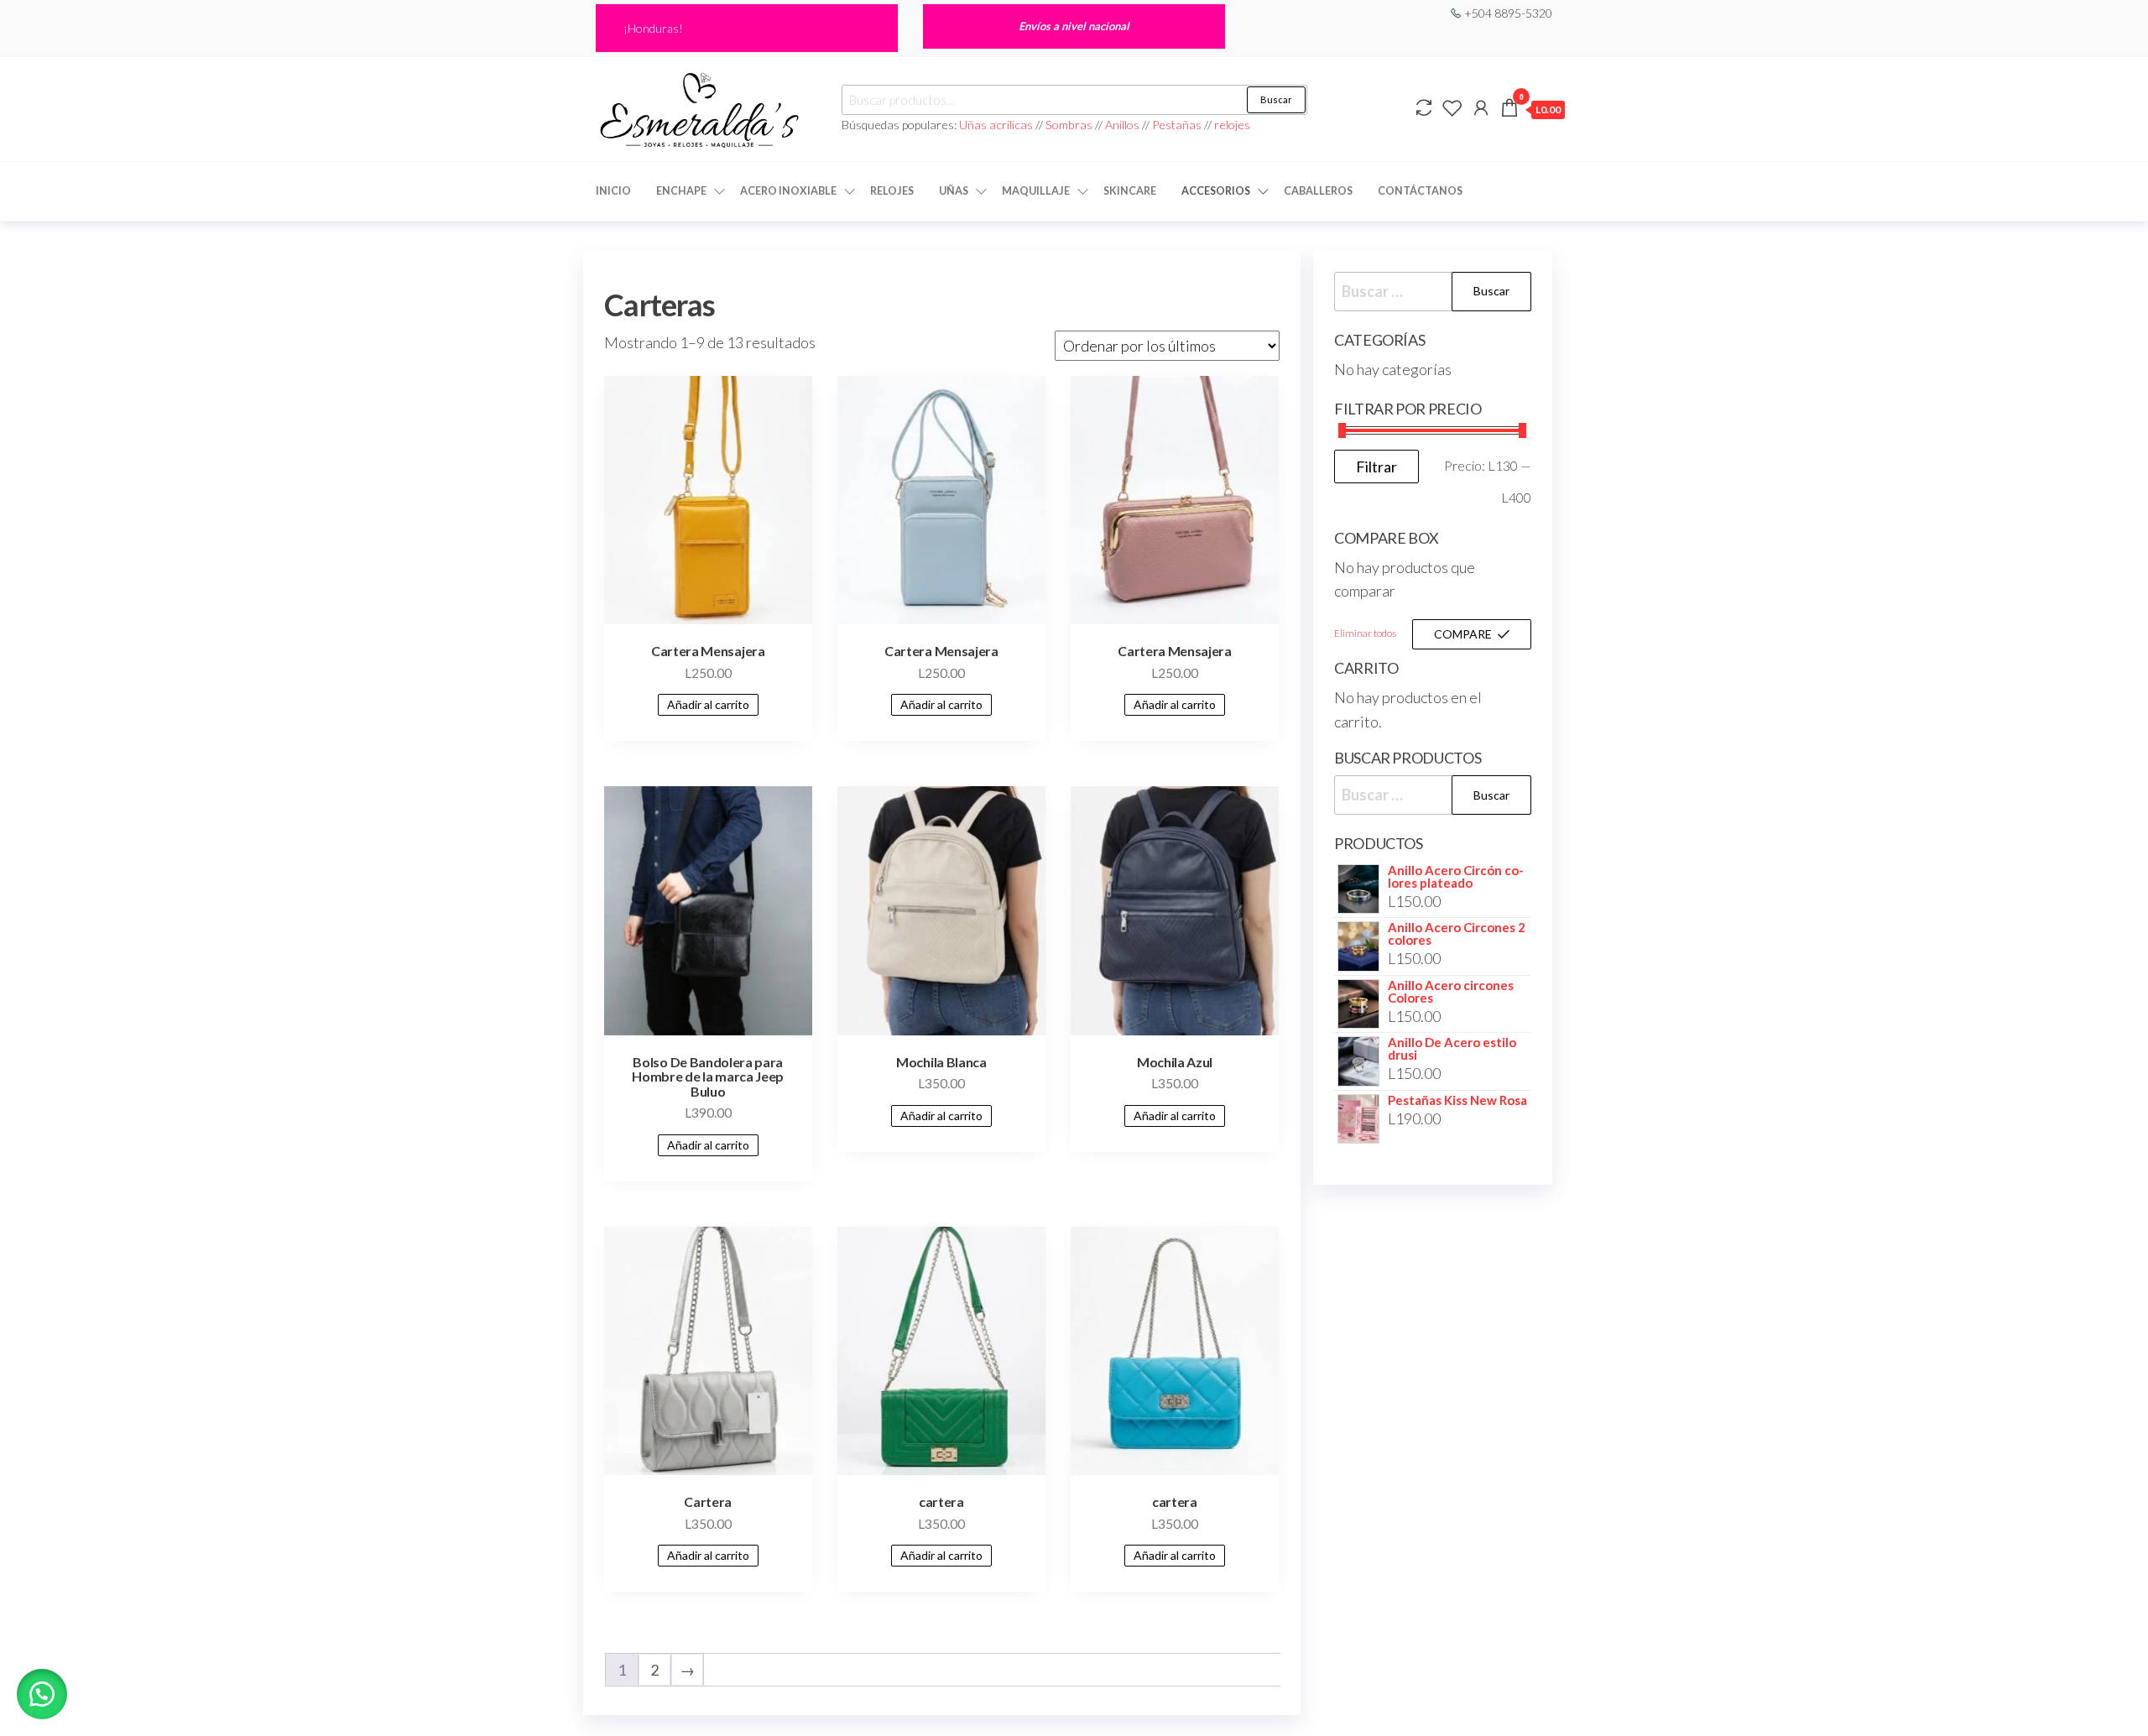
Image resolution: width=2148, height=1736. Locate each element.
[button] (42, 1694)
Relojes (892, 191)
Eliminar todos (1365, 633)
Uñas (954, 191)
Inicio (613, 191)
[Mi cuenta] (1481, 107)
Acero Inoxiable (788, 191)
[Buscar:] (1433, 292)
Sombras (1069, 125)
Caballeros (1318, 191)
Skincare (1130, 191)
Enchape (681, 191)
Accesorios (1216, 191)
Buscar (1276, 99)
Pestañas (1178, 125)
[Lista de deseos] (1452, 107)
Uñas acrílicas (997, 125)
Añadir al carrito (708, 704)
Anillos (1124, 125)
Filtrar (1376, 467)
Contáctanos (1420, 191)
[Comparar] (1424, 107)
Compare (1463, 634)
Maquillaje (1036, 191)
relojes (1232, 125)
